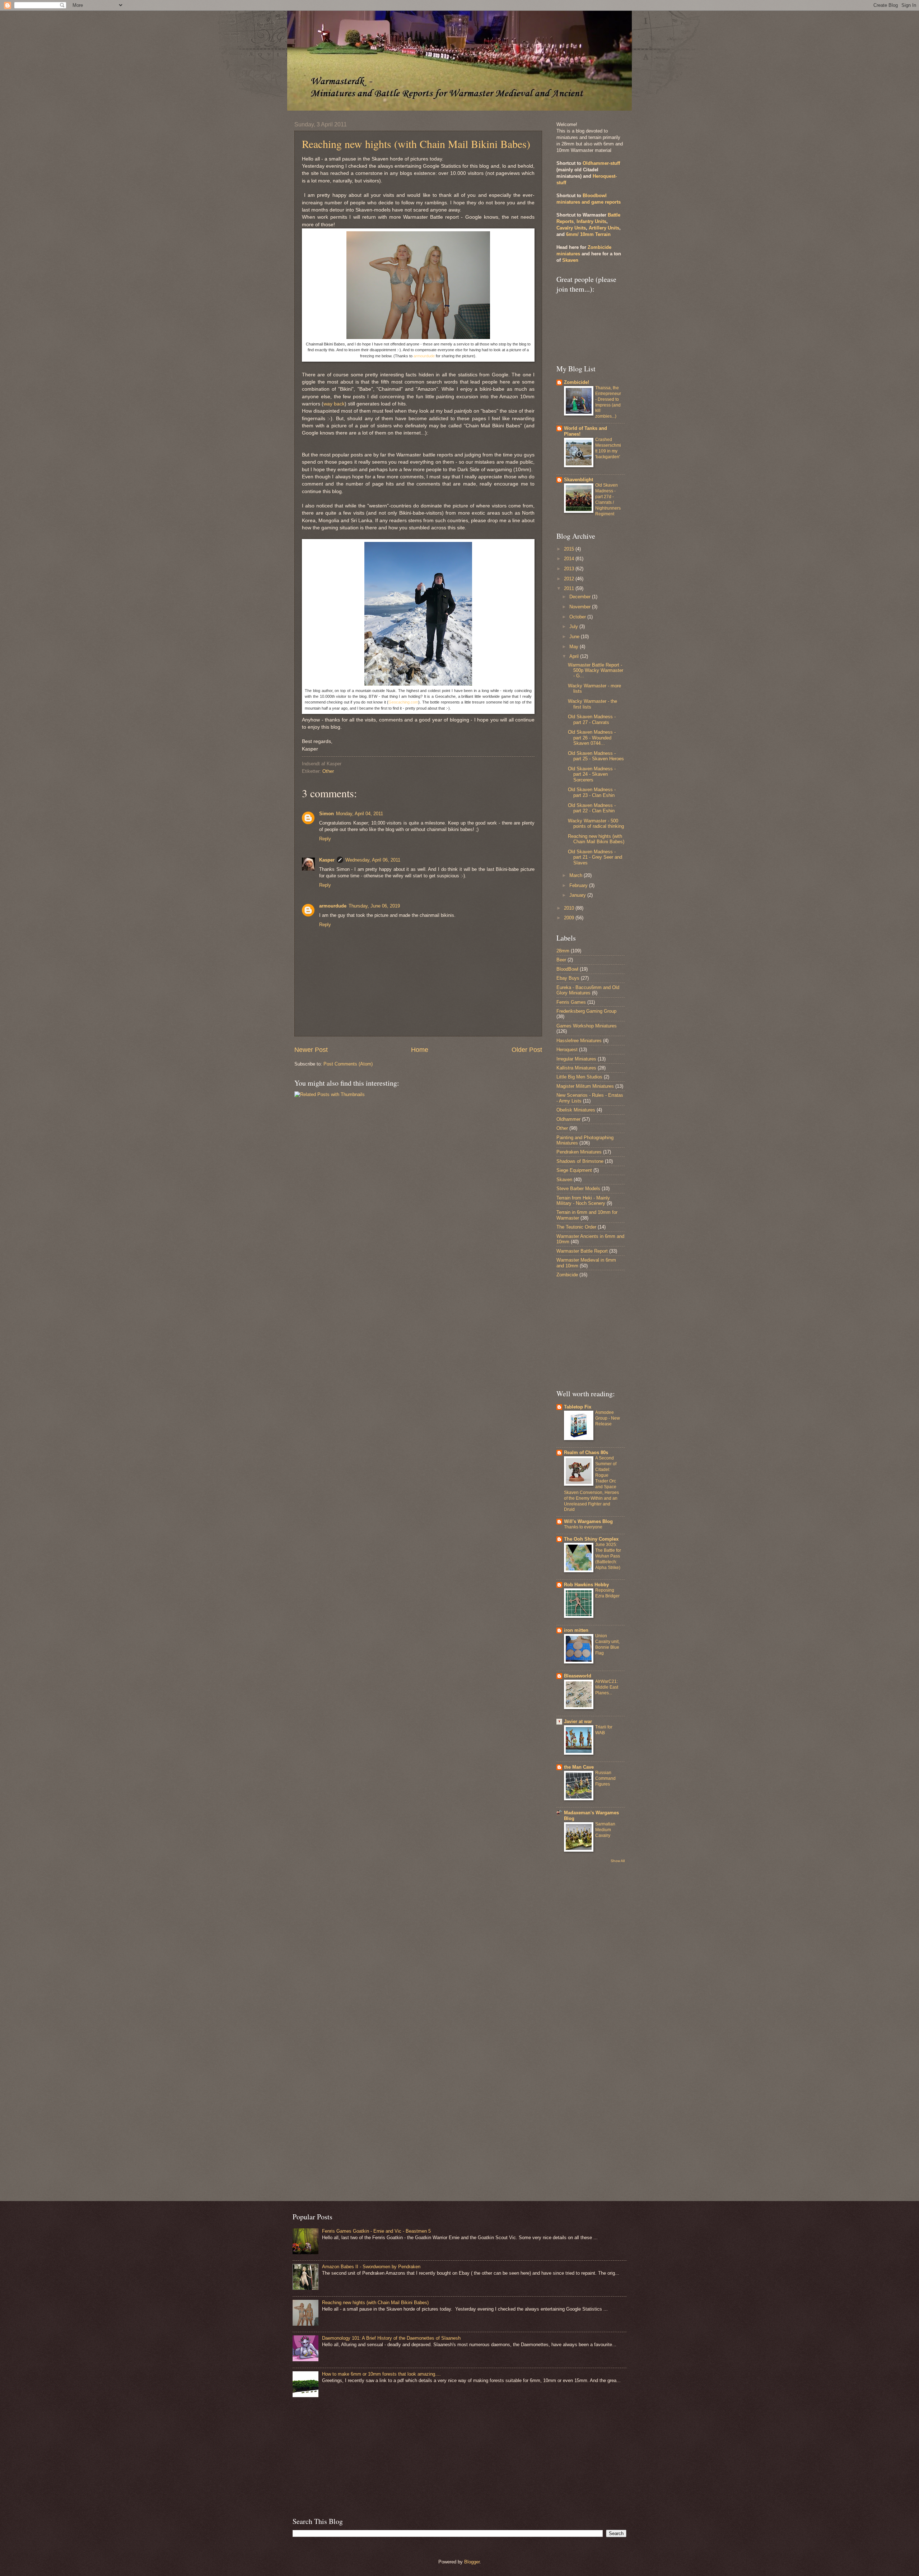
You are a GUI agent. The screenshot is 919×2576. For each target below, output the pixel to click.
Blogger (472, 2562)
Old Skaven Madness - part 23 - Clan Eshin (592, 792)
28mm (563, 951)
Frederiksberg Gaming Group (586, 1011)
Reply (325, 839)
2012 (570, 579)
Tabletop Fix (578, 1407)
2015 (570, 549)
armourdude (424, 356)
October (578, 617)
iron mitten (576, 1630)
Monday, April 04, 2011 (360, 814)
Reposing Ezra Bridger (607, 1593)
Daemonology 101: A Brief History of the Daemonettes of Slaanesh (391, 2338)
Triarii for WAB (604, 1730)
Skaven (570, 260)
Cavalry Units (571, 228)
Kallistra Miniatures (576, 1068)
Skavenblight (579, 480)
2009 (570, 918)
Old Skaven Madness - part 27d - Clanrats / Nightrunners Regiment (608, 500)
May (575, 647)
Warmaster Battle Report (582, 1251)
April (575, 656)
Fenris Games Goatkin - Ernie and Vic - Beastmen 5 (376, 2231)
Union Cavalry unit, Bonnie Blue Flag (607, 1644)
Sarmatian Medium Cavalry (605, 1830)
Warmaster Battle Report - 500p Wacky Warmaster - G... (596, 670)
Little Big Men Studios (579, 1077)
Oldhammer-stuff (601, 163)
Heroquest (567, 1050)
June (575, 637)
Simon (326, 814)
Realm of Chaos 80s (586, 1452)
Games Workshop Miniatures (587, 1026)
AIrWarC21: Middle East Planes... (607, 1687)
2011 (570, 588)
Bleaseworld (578, 1676)
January (578, 895)
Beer (561, 960)
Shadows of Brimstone (580, 1161)
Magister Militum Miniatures (585, 1086)
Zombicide (567, 1275)
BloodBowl (567, 969)
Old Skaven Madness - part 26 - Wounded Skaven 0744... (592, 738)
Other (328, 771)
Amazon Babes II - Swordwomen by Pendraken (371, 2267)
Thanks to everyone (583, 1527)
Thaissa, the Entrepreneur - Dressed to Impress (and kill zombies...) (608, 402)
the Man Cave (579, 1767)
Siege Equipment (574, 1170)
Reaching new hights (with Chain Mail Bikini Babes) (416, 144)
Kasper (327, 860)
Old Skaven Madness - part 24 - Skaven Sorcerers (592, 774)
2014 (570, 559)
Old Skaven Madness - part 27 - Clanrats (592, 719)
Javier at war (578, 1721)
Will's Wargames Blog (588, 1521)
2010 (570, 908)
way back (334, 404)
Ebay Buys (568, 978)
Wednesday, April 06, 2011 (373, 860)
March (577, 875)
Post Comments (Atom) (348, 1064)
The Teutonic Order (576, 1227)
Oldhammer (568, 1119)
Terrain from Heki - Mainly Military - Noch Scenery (583, 1201)
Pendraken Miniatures (579, 1152)
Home (420, 1050)
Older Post (527, 1050)
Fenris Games (571, 1002)
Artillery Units (604, 228)
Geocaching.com (403, 702)
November (581, 607)
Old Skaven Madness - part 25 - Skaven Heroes (596, 756)
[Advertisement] (578, 1333)
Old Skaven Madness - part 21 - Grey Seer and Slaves (595, 857)
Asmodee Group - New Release (608, 1418)
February (579, 885)
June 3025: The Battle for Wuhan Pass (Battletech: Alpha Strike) (608, 1556)
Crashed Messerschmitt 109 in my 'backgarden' (608, 448)
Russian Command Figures (605, 1778)
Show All (618, 1861)
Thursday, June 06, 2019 (374, 906)
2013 (570, 569)
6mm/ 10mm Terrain (588, 234)
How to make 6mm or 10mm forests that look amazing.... (381, 2374)
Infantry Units (591, 221)
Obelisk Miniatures (576, 1110)
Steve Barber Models (578, 1189)
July (574, 626)
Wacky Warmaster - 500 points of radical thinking (596, 823)
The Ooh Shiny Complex (591, 1539)
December (581, 597)
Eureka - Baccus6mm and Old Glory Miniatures (588, 990)
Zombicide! (577, 382)
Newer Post (311, 1050)
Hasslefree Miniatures (579, 1041)
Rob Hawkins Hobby (586, 1585)
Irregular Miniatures (576, 1059)
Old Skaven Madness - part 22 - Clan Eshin (592, 808)
